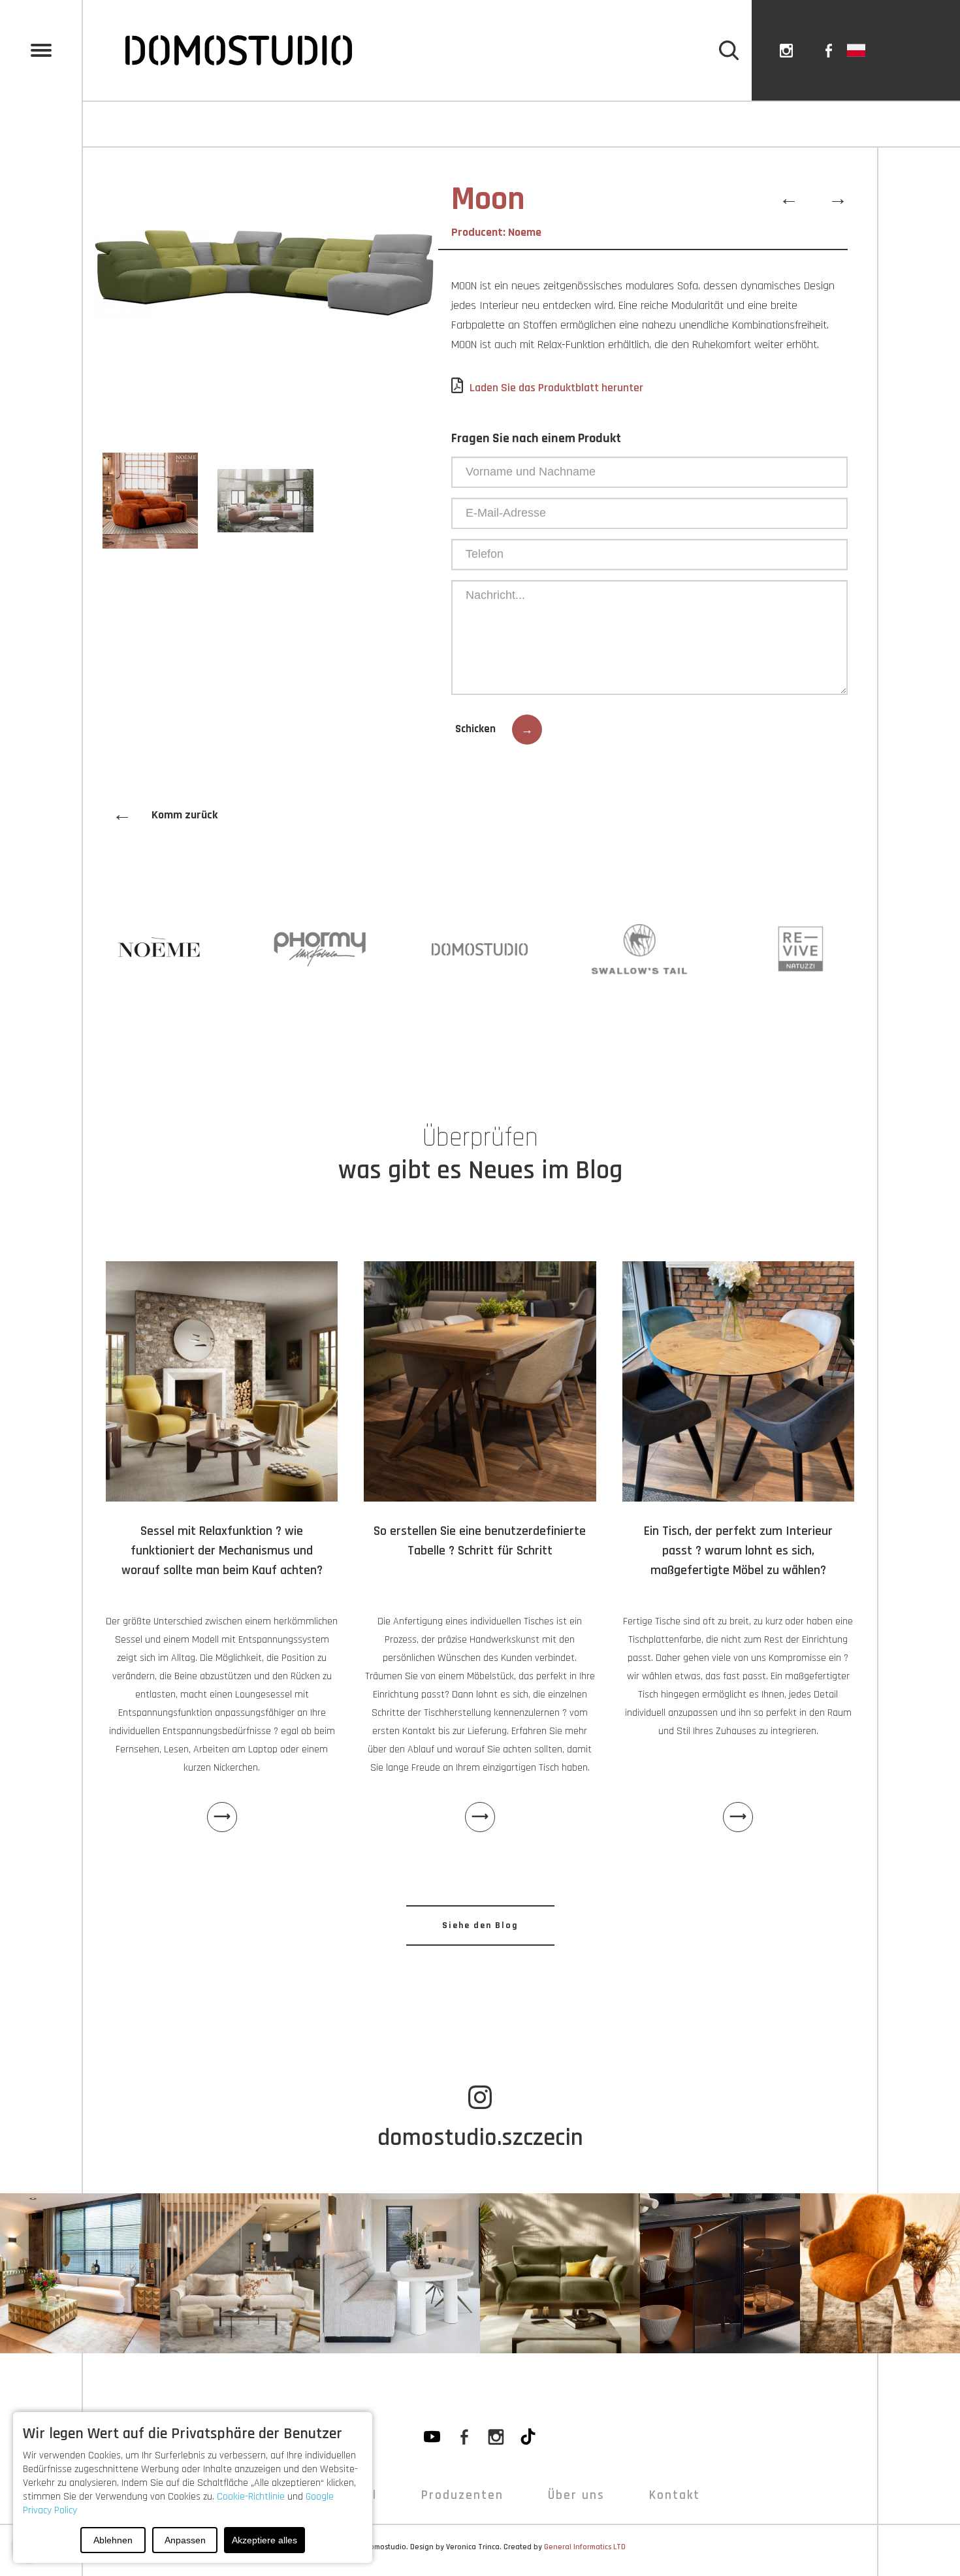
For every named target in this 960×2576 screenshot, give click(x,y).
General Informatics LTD (585, 2547)
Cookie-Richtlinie (251, 2497)
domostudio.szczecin (480, 2138)
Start (135, 124)
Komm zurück (165, 815)
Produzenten (462, 2495)
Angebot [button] (253, 124)
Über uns (649, 124)
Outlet (774, 124)
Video (370, 124)
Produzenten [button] (503, 124)
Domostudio (386, 2547)
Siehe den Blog (480, 1925)
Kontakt (895, 124)
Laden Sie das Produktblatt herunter (556, 388)
